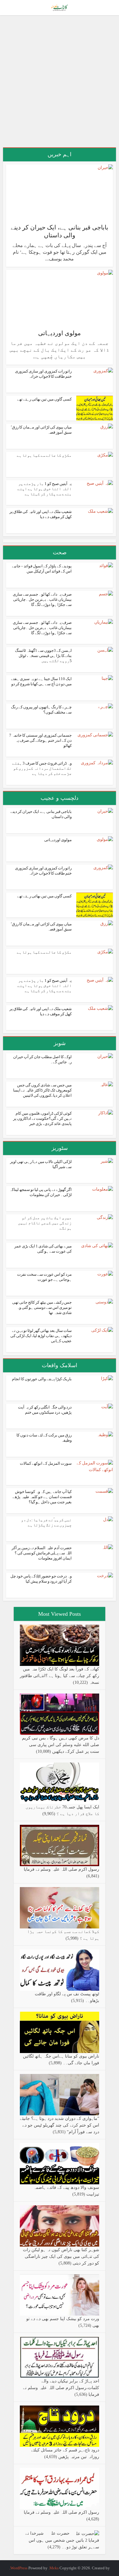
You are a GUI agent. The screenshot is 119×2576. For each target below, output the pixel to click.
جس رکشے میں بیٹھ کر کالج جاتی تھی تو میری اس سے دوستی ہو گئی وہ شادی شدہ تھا (42, 1307)
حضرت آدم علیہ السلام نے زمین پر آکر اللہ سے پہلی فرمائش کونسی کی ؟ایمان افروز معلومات (42, 1553)
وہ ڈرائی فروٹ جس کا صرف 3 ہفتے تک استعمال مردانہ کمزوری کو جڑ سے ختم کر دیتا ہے (42, 768)
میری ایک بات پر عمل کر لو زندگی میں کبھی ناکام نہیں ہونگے (45, 1223)
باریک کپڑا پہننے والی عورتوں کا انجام (42, 1379)
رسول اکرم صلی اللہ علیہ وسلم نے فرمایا (61, 1869)
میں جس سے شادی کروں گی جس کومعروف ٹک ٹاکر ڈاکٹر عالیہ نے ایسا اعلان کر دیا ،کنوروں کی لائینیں (42, 1090)
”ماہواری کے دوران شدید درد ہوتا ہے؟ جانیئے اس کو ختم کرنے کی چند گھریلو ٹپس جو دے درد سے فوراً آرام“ (60, 2125)
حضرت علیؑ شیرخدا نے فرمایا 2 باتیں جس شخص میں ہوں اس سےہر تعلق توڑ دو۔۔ (62, 2540)
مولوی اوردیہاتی (60, 333)
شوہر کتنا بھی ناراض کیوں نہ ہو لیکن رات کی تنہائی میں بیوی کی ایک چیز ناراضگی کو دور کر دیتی (61, 2256)
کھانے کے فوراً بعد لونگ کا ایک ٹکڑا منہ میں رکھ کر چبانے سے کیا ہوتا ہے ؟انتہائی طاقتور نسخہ (60, 1676)
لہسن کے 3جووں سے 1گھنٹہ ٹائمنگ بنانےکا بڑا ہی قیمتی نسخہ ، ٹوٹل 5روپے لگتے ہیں (43, 656)
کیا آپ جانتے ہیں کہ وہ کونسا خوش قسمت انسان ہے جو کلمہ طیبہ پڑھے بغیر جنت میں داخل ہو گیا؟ (42, 1497)
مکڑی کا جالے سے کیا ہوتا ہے (44, 455)
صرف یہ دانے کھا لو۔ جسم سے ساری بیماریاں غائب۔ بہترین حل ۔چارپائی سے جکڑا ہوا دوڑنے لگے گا (42, 599)
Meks (54, 2568)
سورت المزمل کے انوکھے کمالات (46, 1463)
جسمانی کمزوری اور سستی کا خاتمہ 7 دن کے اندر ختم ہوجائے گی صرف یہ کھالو (40, 740)
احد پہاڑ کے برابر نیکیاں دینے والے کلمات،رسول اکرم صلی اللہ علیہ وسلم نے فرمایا (61, 2388)
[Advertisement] (60, 84)
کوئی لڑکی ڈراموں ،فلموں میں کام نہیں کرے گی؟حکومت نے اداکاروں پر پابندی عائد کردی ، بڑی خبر (42, 1118)
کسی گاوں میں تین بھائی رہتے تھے (44, 399)
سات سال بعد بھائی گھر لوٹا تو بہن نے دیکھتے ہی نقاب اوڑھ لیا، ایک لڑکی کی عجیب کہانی (41, 1336)
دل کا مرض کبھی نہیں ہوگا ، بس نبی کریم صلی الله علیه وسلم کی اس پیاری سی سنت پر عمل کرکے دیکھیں (61, 1745)
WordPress (19, 2568)
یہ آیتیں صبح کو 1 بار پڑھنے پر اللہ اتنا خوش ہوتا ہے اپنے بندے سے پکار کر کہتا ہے (45, 489)
